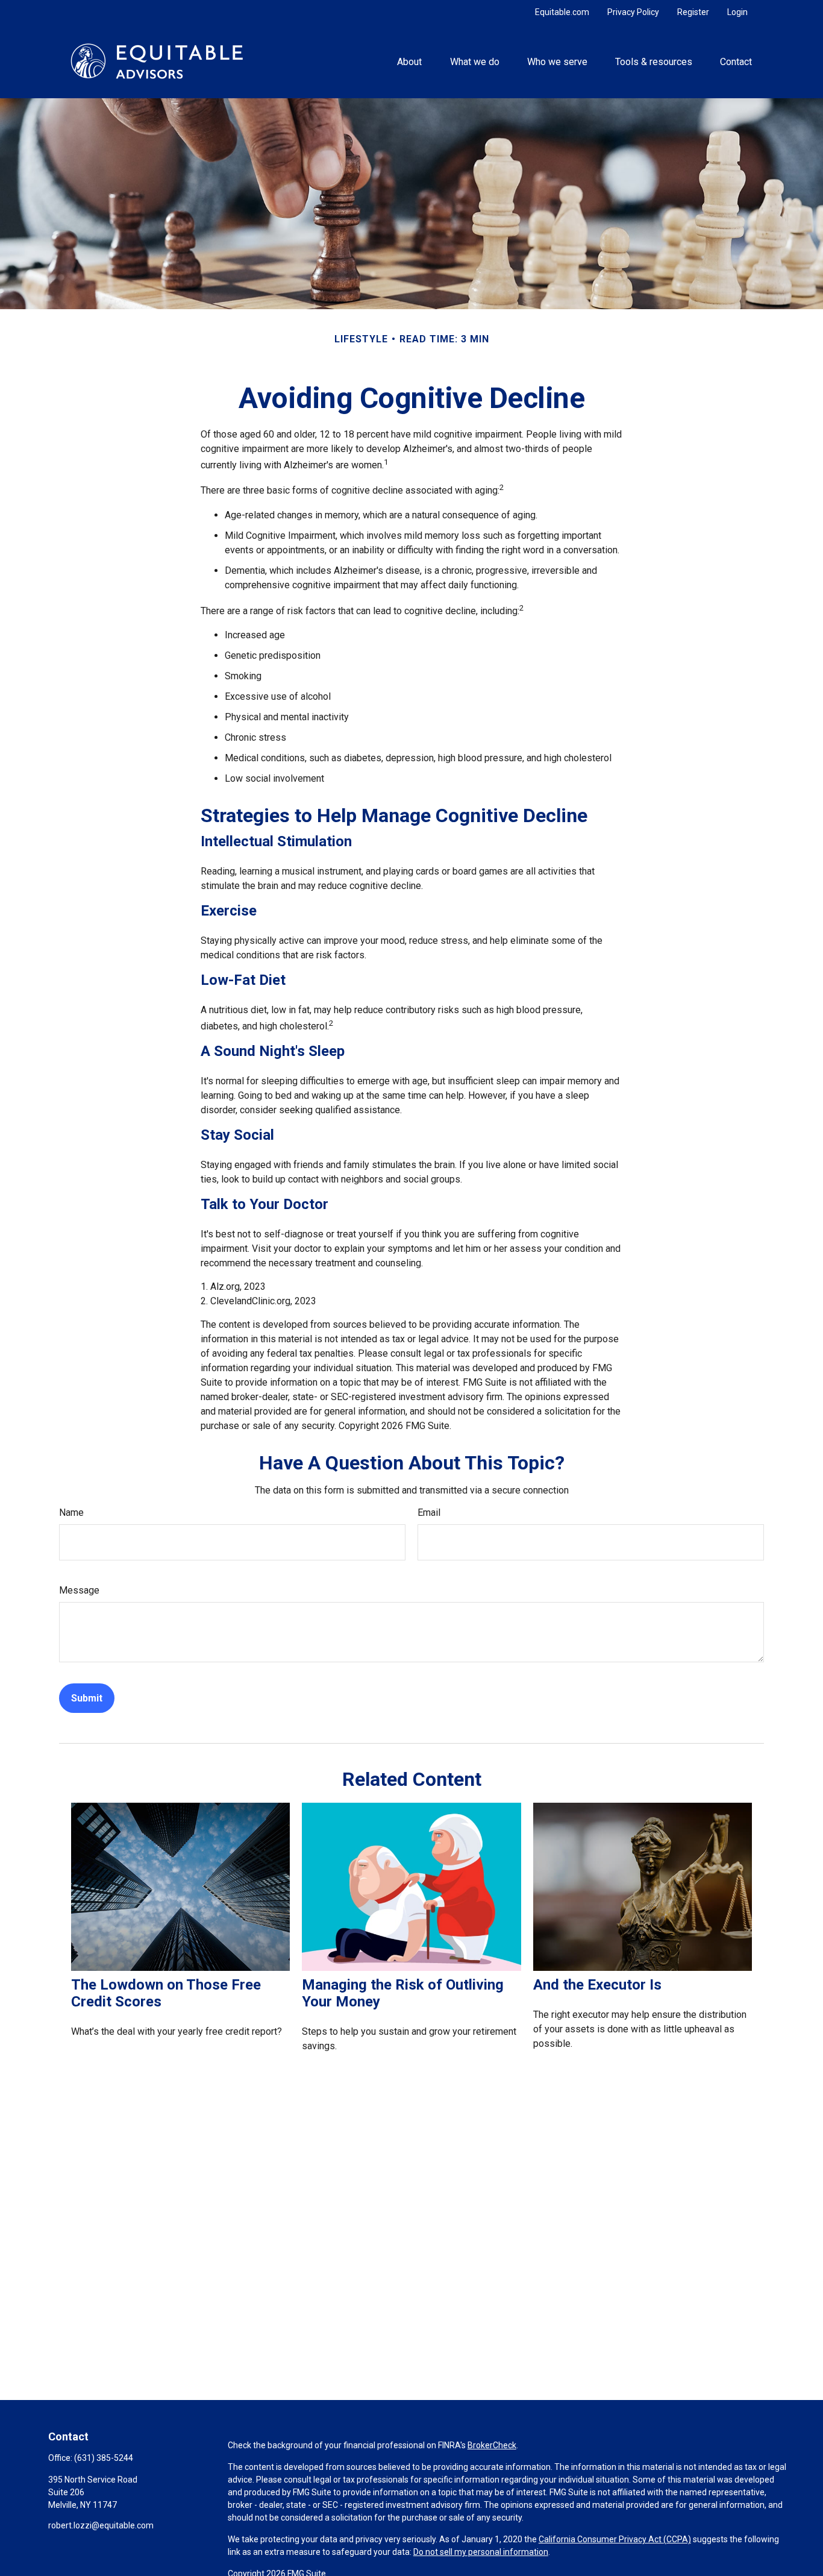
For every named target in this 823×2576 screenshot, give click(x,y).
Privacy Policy (633, 12)
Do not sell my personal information (481, 2552)
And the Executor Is (597, 1985)
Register (693, 12)
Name (71, 1513)
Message (79, 1590)
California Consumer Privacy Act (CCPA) (615, 2539)
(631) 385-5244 (104, 2458)
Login (737, 12)
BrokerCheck (492, 2445)
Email (429, 1513)
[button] (410, 61)
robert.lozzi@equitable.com (101, 2525)
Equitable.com (562, 12)
